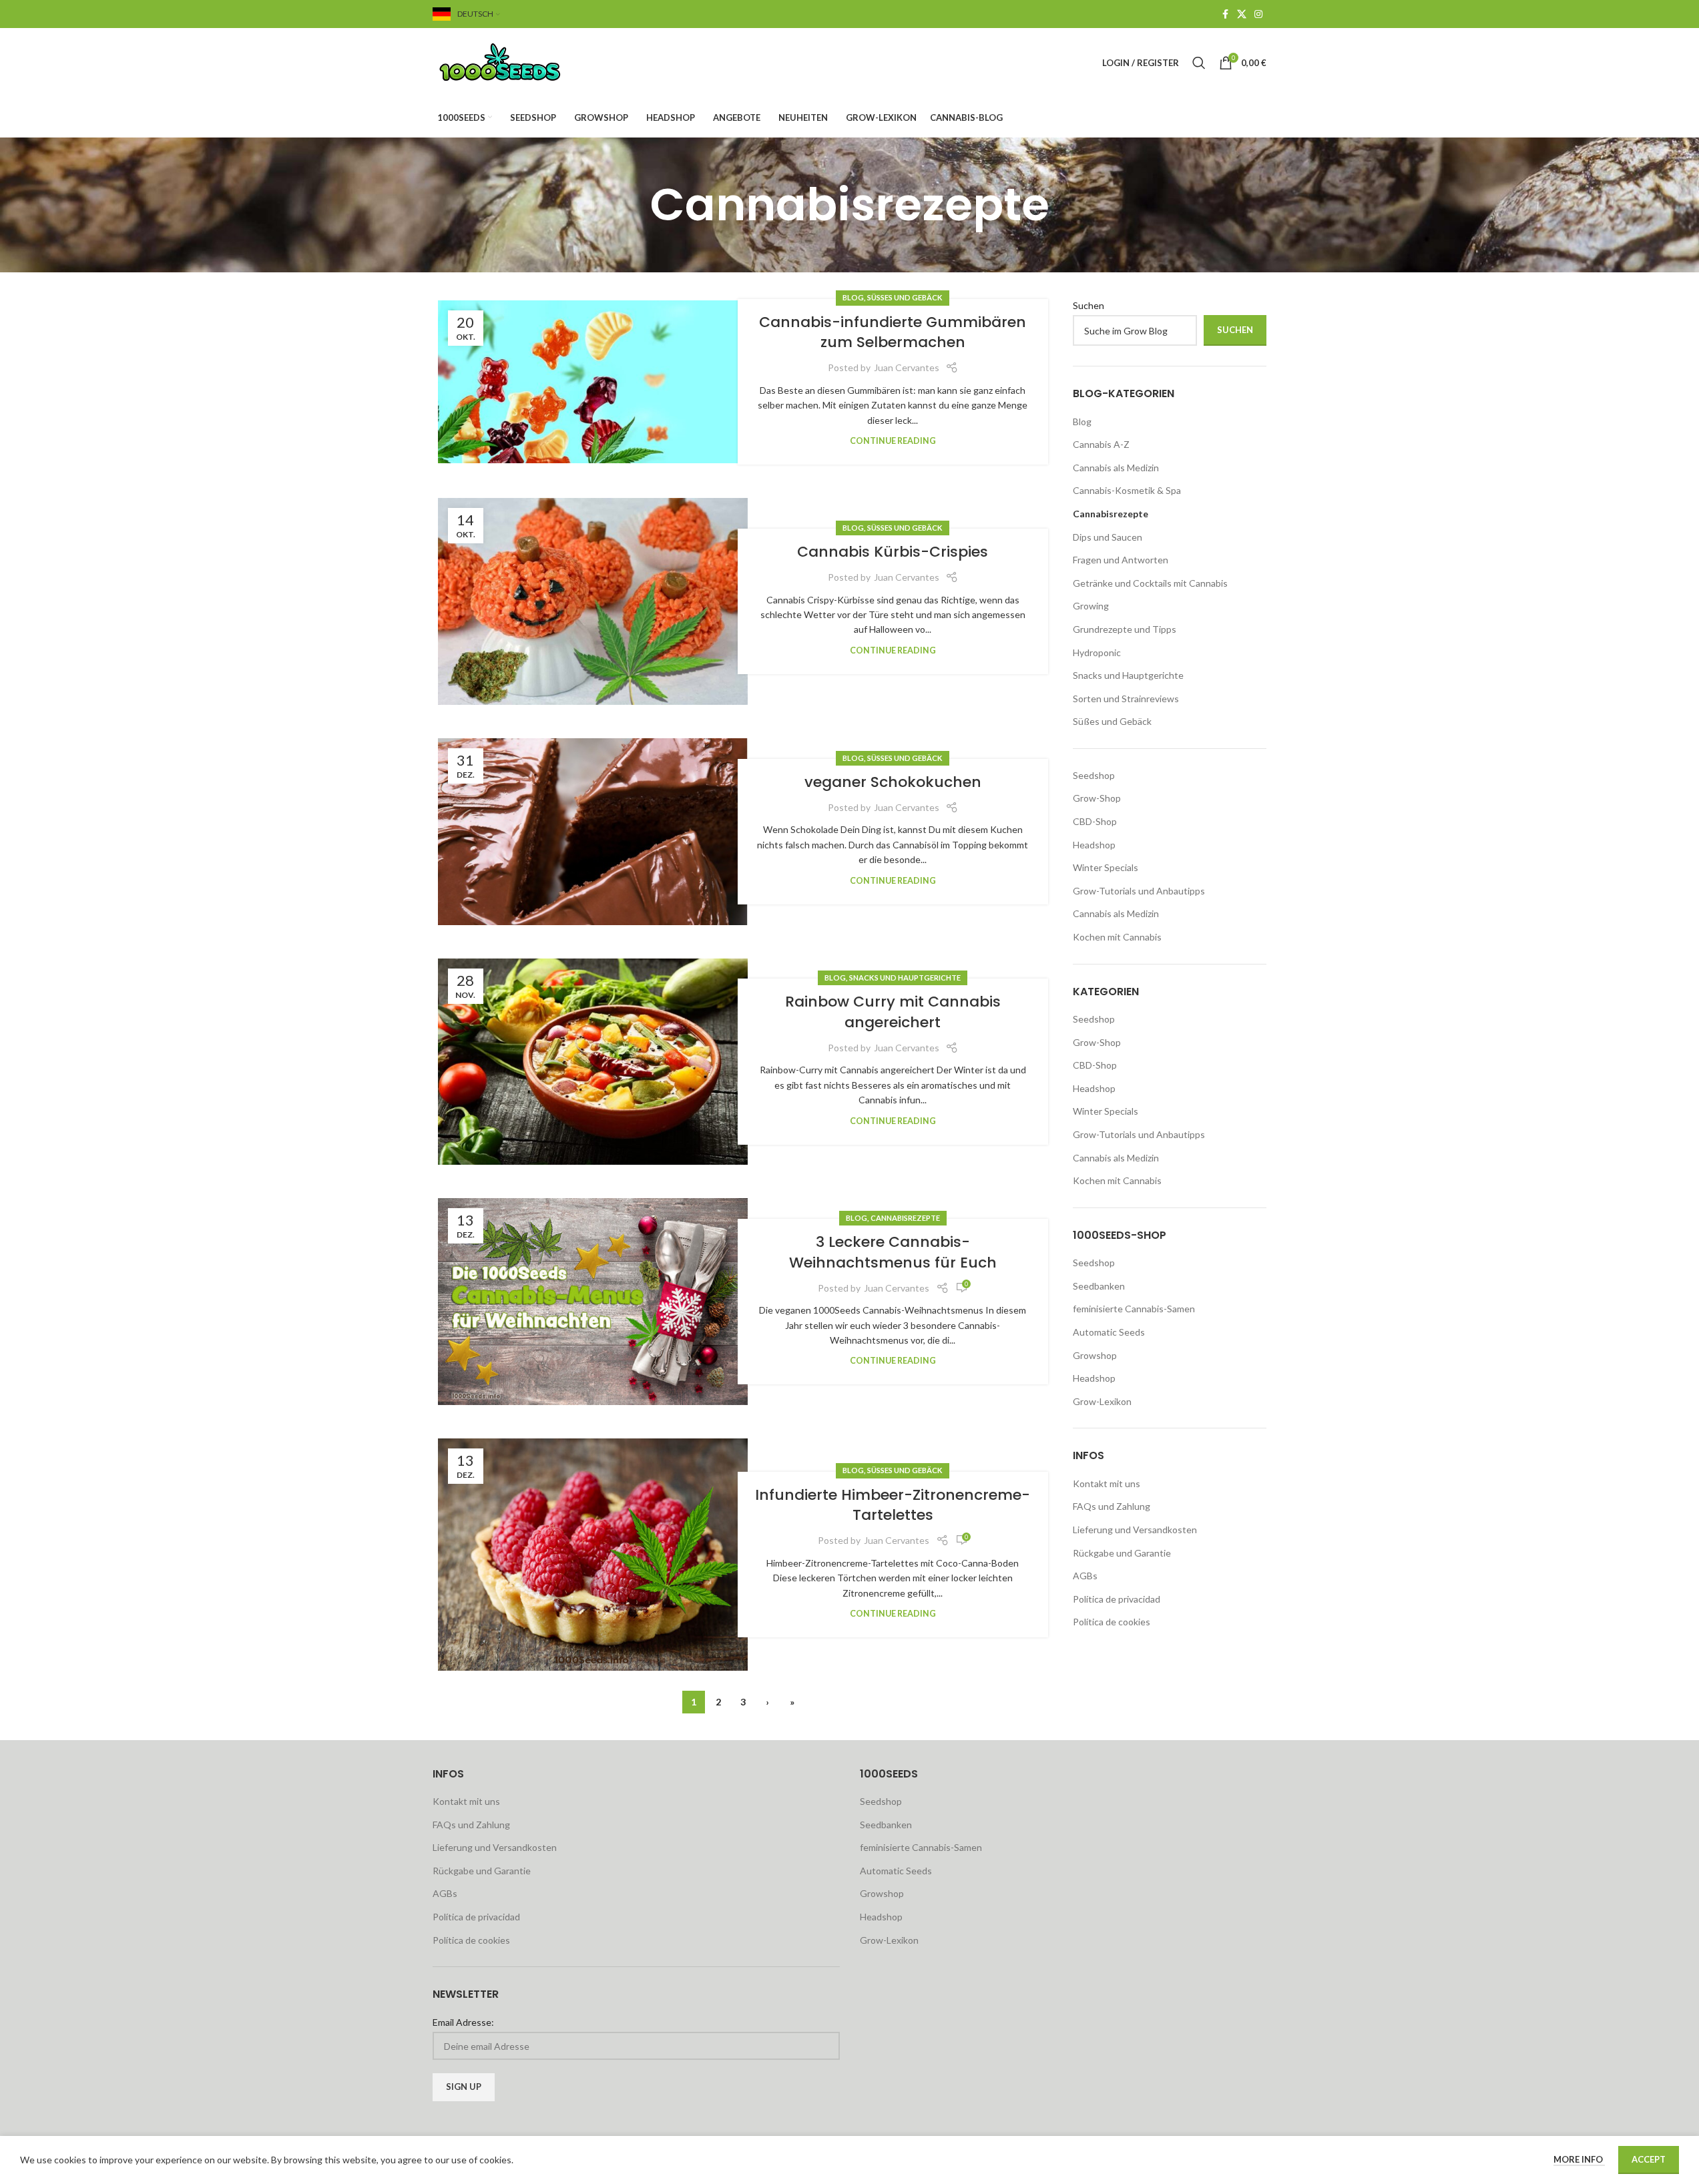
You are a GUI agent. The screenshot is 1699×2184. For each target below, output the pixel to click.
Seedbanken (1099, 1286)
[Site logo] (516, 62)
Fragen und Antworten (1121, 560)
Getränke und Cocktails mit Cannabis (1150, 583)
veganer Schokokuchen (893, 782)
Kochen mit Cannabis (1117, 937)
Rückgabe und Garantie (1122, 1553)
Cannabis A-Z (1101, 444)
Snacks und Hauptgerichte (905, 978)
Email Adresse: (463, 2022)
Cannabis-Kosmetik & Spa (1127, 490)
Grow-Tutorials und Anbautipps (1139, 891)
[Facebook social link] (1225, 14)
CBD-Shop (1095, 821)
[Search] (1199, 63)
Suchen (1088, 305)
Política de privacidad (1117, 1599)
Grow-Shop (1097, 798)
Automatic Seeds (1109, 1332)
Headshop (1094, 845)
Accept (1649, 2159)
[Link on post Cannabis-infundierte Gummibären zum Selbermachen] (593, 382)
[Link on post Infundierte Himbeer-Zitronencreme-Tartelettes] (593, 1555)
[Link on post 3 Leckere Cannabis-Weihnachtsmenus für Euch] (593, 1302)
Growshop (1095, 1355)
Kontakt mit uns (1107, 1483)
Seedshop (1094, 775)
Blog (853, 297)
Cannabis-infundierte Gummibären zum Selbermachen (893, 332)
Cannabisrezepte (905, 1218)
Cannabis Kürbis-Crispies (893, 552)
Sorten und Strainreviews (1126, 699)
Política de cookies (1112, 1622)
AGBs (1085, 1576)
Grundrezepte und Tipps (1125, 629)
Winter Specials (1106, 867)
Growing (1091, 606)
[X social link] (1242, 14)
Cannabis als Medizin (1116, 468)
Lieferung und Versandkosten (1135, 1530)
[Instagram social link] (1258, 14)
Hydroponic (1097, 652)
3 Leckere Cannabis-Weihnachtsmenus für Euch (893, 1252)
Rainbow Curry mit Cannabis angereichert (893, 1012)
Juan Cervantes (907, 367)
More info (1579, 2159)
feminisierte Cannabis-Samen (1134, 1309)
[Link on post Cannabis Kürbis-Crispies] (593, 601)
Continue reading (893, 441)
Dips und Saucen (1108, 537)
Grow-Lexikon (1102, 1401)
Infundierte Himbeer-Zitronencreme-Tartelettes (893, 1505)
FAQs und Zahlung (1112, 1506)
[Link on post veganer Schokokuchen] (593, 832)
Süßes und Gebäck (905, 297)
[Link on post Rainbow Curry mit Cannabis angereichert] (593, 1062)
